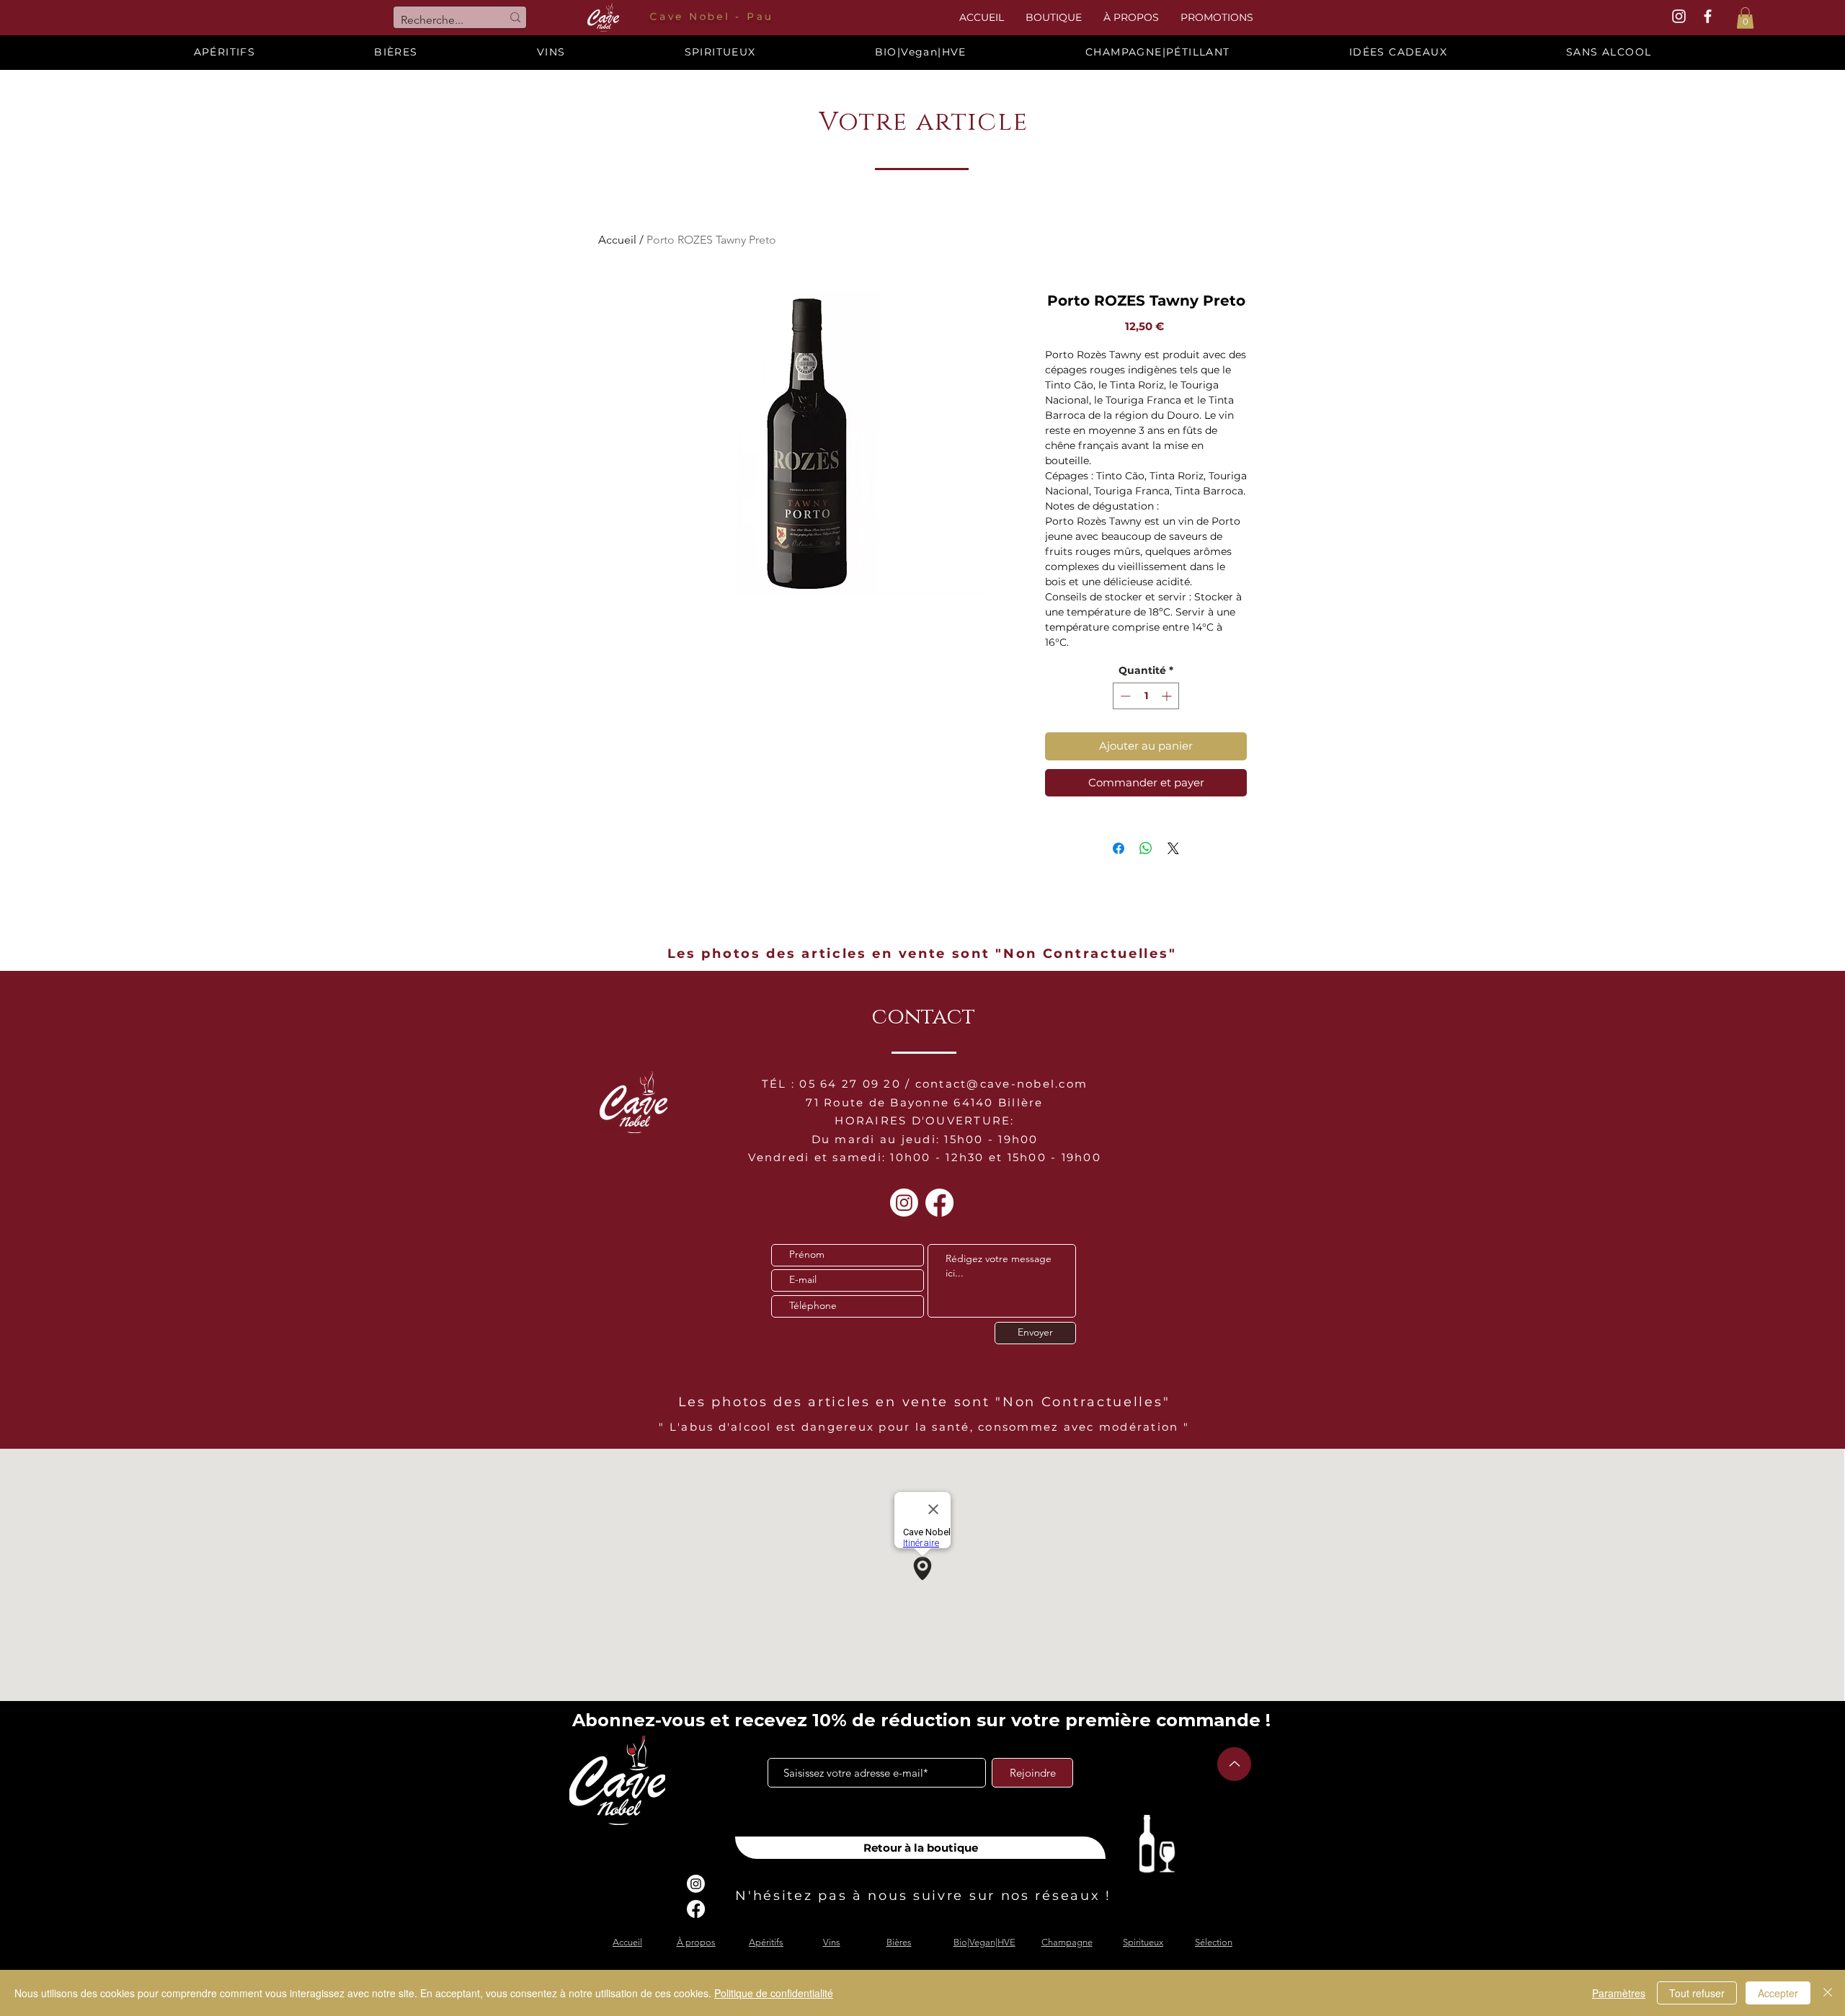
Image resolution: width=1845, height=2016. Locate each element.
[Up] (1234, 1764)
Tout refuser (1697, 1993)
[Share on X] (1173, 848)
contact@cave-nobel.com (1002, 1084)
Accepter (1778, 1993)
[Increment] (1168, 696)
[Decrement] (1124, 696)
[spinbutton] (1146, 696)
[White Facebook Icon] (1708, 16)
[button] (1745, 18)
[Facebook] (939, 1203)
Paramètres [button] (1619, 1993)
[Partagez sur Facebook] (1119, 848)
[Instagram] (904, 1203)
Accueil (617, 240)
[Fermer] (1828, 1993)
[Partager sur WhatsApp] (1146, 848)
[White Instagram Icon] (1679, 16)
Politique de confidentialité (774, 1993)
